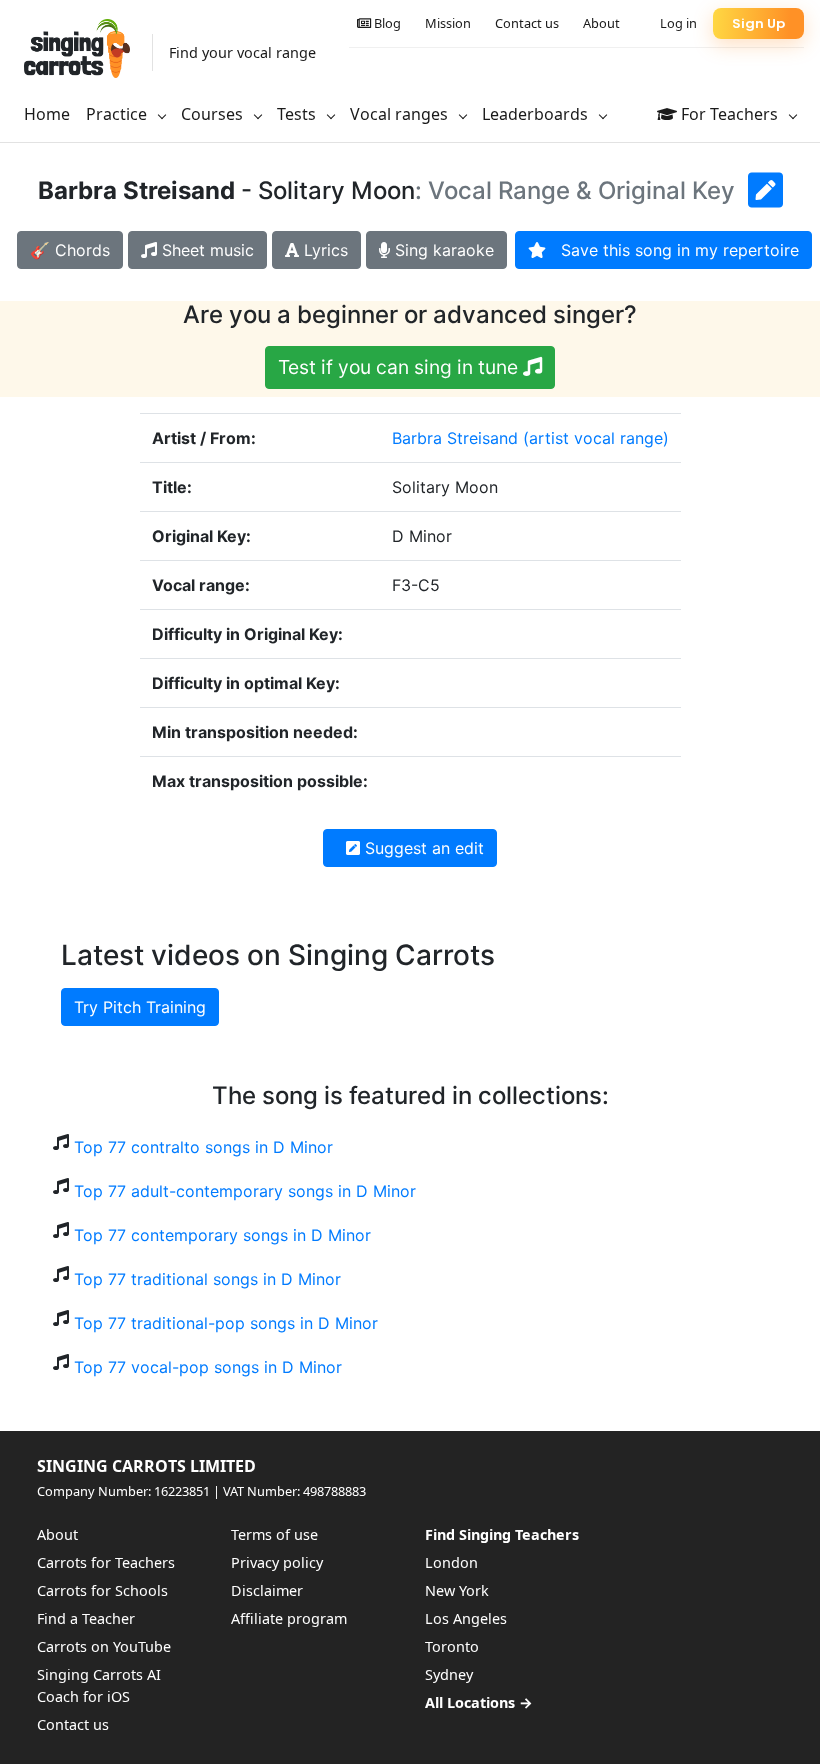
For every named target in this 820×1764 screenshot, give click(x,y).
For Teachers (729, 114)
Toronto (452, 1646)
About (601, 23)
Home (47, 114)
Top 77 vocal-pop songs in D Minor (208, 1367)
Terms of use (274, 1534)
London (451, 1562)
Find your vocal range (242, 52)
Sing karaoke (442, 250)
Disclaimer (267, 1590)
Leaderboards (537, 114)
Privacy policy (277, 1562)
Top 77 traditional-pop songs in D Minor (226, 1323)
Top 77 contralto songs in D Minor (203, 1147)
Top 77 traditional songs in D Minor (207, 1279)
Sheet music (205, 250)
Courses (214, 114)
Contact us (527, 23)
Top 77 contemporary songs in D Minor (222, 1235)
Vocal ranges (401, 114)
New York (457, 1590)
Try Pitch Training (140, 1007)
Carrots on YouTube (104, 1646)
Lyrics (323, 250)
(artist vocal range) (596, 438)
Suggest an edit (422, 848)
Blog (386, 23)
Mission (448, 23)
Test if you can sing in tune (400, 367)
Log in (678, 23)
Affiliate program (289, 1618)
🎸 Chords (70, 250)
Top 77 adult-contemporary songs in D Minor (245, 1191)
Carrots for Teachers (106, 1562)
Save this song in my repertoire (672, 250)
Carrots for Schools (102, 1590)
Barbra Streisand (455, 438)
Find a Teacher (86, 1618)
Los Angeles (466, 1618)
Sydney (449, 1674)
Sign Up (758, 23)
